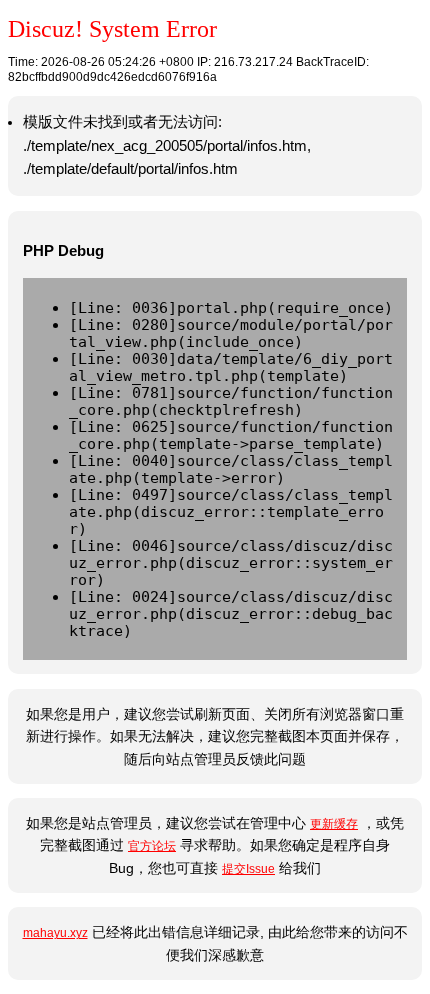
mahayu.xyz (55, 933)
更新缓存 (334, 824)
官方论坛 (152, 846)
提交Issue (248, 869)
